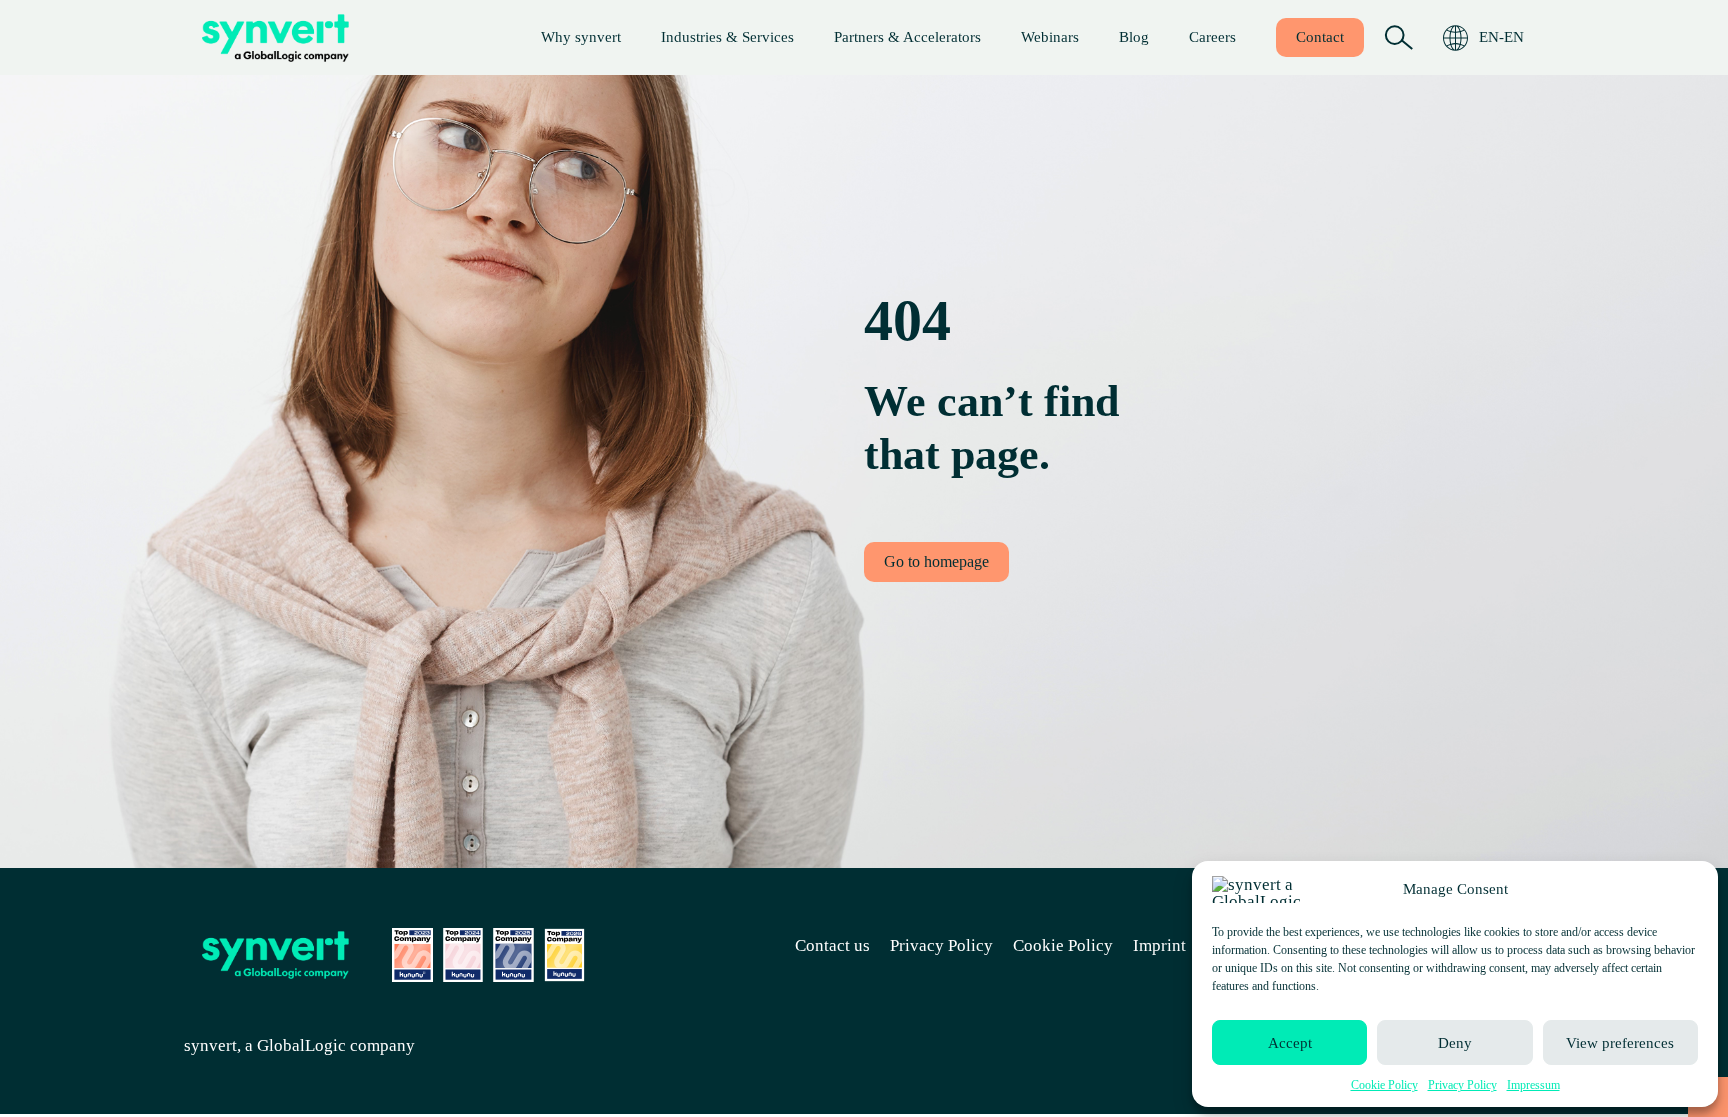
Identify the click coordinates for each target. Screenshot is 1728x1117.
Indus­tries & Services (727, 37)
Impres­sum (1533, 1085)
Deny (1455, 1043)
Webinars (1050, 37)
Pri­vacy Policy (1462, 1085)
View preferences (1620, 1043)
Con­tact (1320, 37)
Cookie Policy (1384, 1085)
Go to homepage (936, 561)
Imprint (1159, 945)
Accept (1290, 1043)
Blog (1134, 37)
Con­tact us (832, 945)
